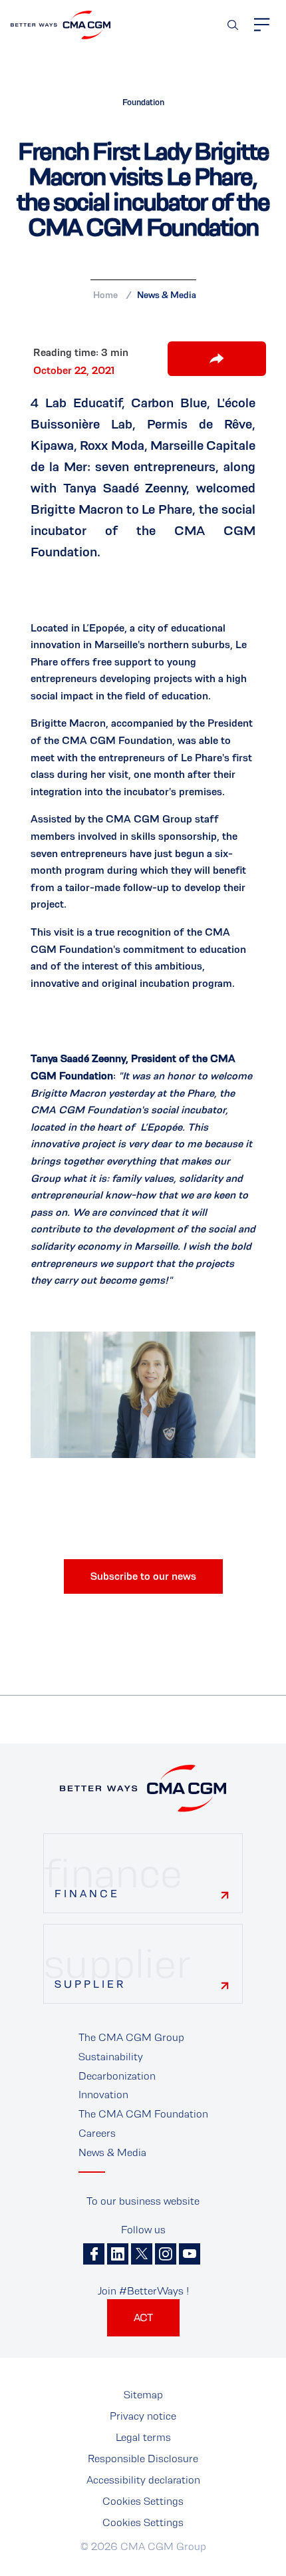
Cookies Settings (143, 2501)
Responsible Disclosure (143, 2459)
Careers (97, 2133)
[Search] (233, 25)
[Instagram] (166, 2254)
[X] (142, 2254)
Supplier (90, 1984)
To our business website (143, 2201)
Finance (87, 1894)
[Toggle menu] (262, 25)
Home (105, 295)
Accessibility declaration (143, 2480)
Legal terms (143, 2437)
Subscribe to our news (143, 1576)
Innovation (103, 2095)
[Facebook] (94, 2254)
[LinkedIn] (118, 2254)
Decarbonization (117, 2076)
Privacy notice (143, 2416)
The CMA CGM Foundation (143, 2114)
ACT (143, 2317)
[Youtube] (190, 2254)
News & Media (167, 295)
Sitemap (143, 2395)
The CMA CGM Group (131, 2037)
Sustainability (111, 2057)
